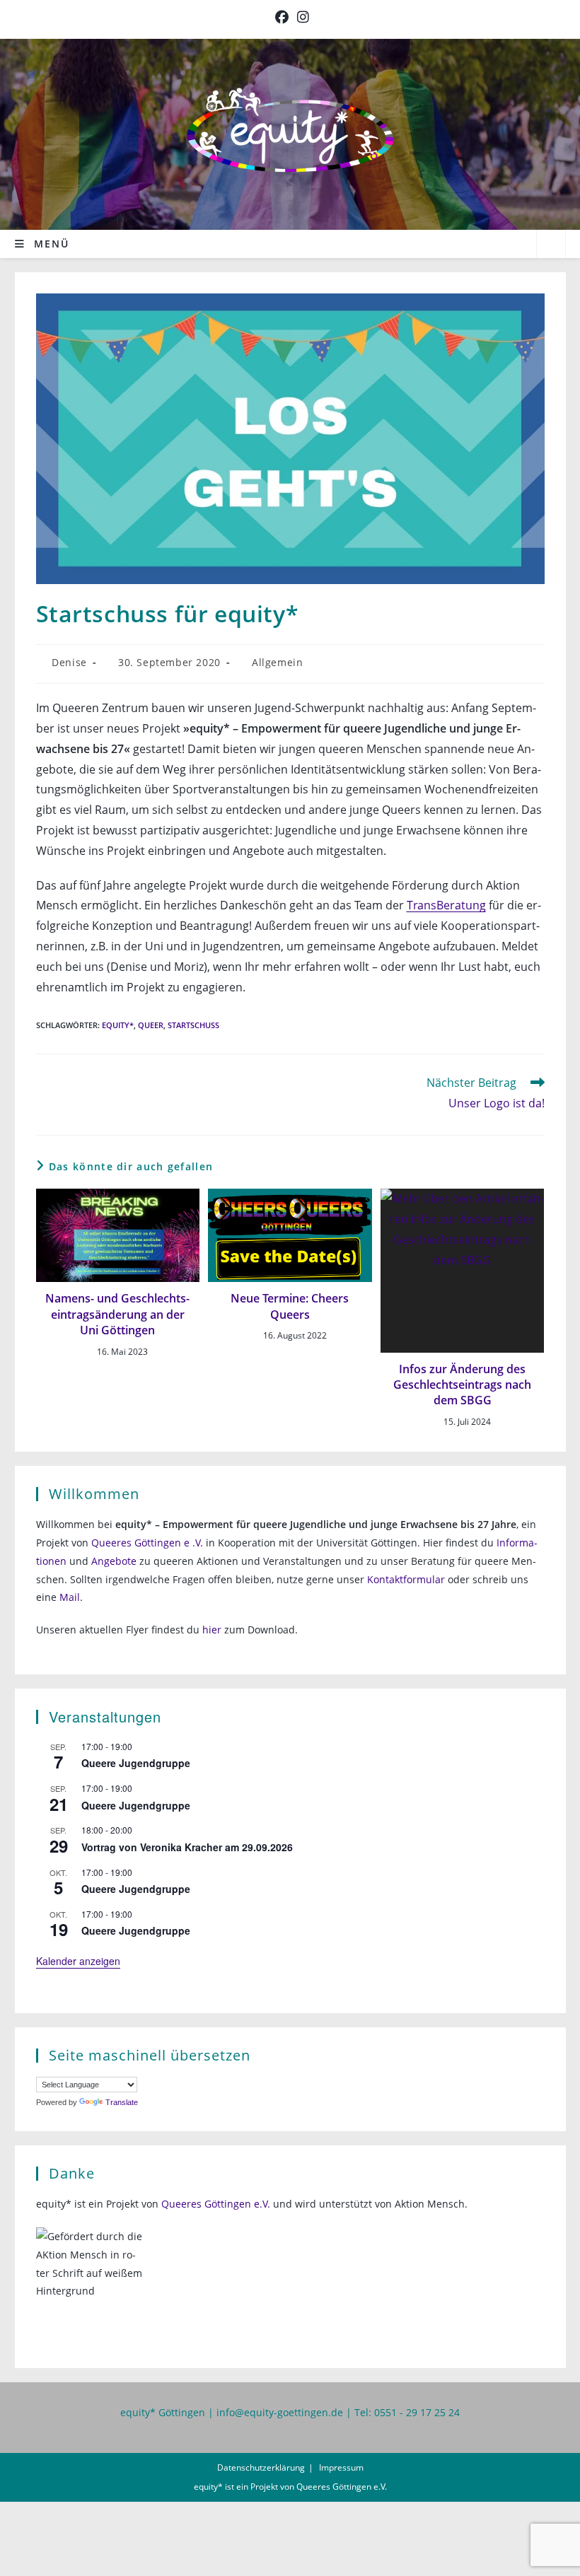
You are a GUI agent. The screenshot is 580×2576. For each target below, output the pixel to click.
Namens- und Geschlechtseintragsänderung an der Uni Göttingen (117, 1314)
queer (151, 1025)
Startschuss (193, 1025)
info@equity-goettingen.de (280, 2412)
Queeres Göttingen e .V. (147, 1543)
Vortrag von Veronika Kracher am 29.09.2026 (187, 1847)
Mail (70, 1597)
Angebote (114, 1561)
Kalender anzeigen (78, 1961)
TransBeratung (446, 905)
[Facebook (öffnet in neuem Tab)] (282, 17)
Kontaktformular (406, 1579)
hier (212, 1630)
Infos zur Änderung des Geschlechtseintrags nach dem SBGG (462, 1385)
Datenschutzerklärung (261, 2467)
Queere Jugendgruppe (136, 1763)
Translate (122, 2102)
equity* (118, 1025)
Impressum (341, 2467)
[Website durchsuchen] (551, 245)
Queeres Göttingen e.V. (216, 2204)
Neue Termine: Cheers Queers (290, 1306)
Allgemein (277, 662)
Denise (69, 662)
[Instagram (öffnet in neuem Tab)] (301, 17)
